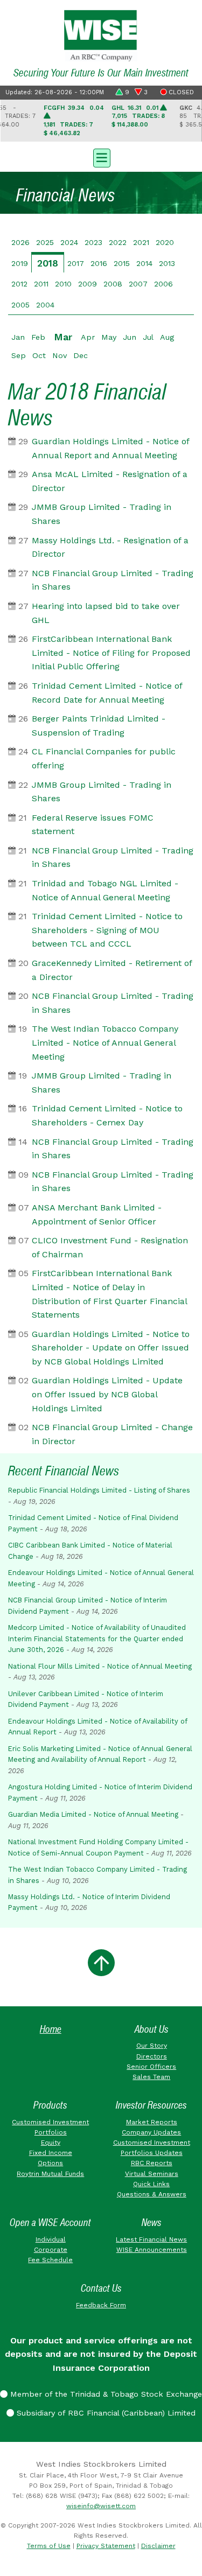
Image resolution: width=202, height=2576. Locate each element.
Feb (38, 337)
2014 (144, 263)
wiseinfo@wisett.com (101, 2506)
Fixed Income (51, 2153)
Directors (152, 2056)
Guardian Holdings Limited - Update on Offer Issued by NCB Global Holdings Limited (107, 1394)
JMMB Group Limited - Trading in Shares (102, 514)
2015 (122, 263)
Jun (130, 337)
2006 (163, 284)
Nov (60, 355)
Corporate (51, 2250)
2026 (20, 242)
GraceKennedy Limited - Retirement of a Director (112, 970)
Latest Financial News (151, 2239)
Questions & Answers (152, 2194)
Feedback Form (101, 2305)
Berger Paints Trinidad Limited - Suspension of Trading (99, 726)
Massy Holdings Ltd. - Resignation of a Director (110, 547)
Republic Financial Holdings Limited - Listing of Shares (99, 1490)
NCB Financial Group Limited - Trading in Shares (113, 580)
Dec (81, 355)
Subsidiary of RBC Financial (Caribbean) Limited (105, 2413)
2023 (93, 242)
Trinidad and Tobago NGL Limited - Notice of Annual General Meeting (105, 890)
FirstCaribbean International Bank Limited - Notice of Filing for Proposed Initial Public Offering (111, 653)
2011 (41, 284)
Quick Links (151, 2184)
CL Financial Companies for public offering (104, 758)
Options (50, 2163)
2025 (45, 242)
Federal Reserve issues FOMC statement (93, 825)
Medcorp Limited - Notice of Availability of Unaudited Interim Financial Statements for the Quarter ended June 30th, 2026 (97, 1639)
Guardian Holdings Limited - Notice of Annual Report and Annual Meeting (110, 448)
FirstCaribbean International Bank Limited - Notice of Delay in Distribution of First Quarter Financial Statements (109, 1294)
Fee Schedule (50, 2260)
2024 (69, 242)
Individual (51, 2239)
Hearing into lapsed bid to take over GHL (106, 613)
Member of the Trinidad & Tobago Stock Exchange (105, 2394)
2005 (20, 305)
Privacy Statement (106, 2546)
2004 (45, 305)
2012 (19, 284)
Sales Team (151, 2077)
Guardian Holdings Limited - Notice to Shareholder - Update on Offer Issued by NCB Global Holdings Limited (111, 1348)
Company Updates (151, 2132)
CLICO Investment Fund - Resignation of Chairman (110, 1247)
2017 (76, 263)
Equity (51, 2143)
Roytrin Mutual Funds (50, 2174)
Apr (88, 337)
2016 (99, 263)
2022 (118, 242)
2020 (165, 242)
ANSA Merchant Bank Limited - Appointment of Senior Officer (97, 1214)
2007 (138, 284)
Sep (19, 355)
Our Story (152, 2046)
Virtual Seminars (152, 2174)
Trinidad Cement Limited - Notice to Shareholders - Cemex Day (107, 1115)
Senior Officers (151, 2067)
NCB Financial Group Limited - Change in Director (112, 1434)
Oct (39, 355)
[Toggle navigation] (101, 157)
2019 (20, 263)
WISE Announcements (152, 2250)
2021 (141, 242)
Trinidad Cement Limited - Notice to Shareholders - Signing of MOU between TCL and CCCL (107, 930)
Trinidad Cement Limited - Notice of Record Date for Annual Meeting (107, 693)
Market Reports (152, 2122)
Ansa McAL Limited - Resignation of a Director (110, 481)
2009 (88, 284)
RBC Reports (152, 2163)
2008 (113, 284)
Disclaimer (158, 2546)
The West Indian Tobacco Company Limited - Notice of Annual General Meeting (105, 1042)
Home (51, 2029)
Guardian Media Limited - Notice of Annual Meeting (93, 1814)
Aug (167, 337)
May (109, 337)
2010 (63, 284)
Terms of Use (49, 2546)
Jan (18, 337)
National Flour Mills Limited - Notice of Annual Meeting (100, 1666)
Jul (148, 337)
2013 (167, 263)
